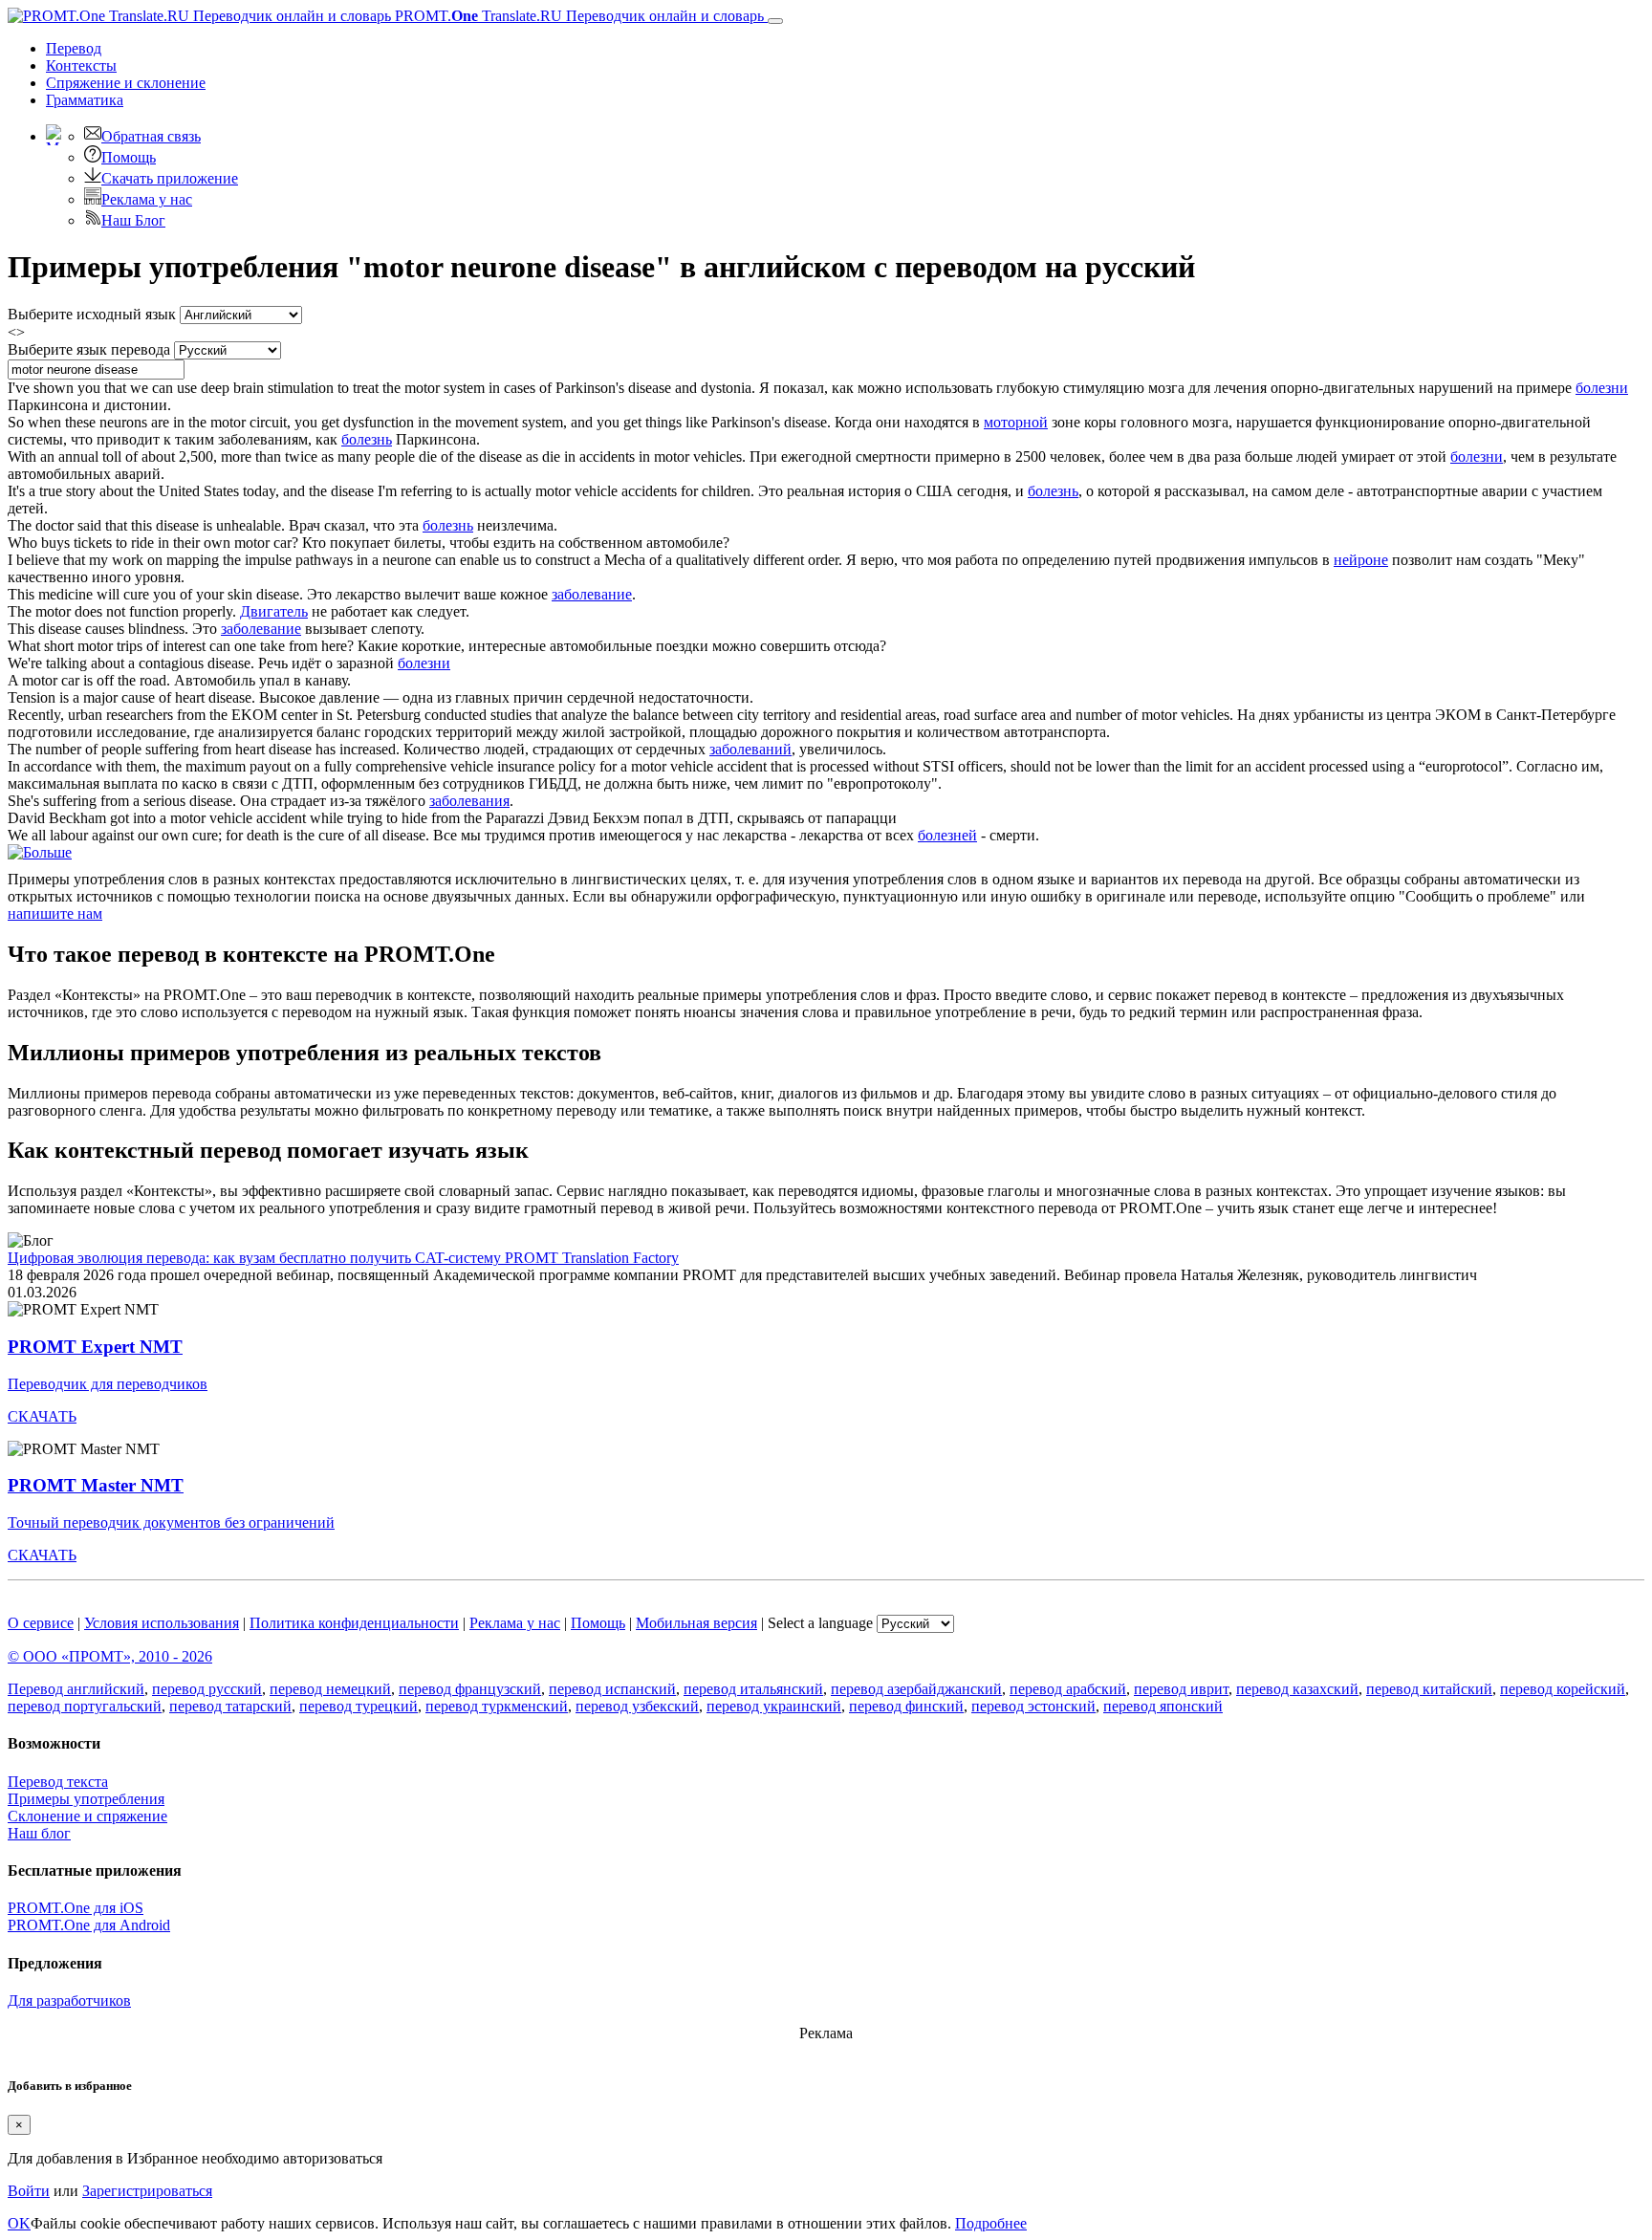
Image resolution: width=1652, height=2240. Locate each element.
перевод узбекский (637, 1706)
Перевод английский (76, 1689)
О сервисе (41, 1623)
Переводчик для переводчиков (108, 1384)
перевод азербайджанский (916, 1689)
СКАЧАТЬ (42, 1416)
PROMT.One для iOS (76, 1908)
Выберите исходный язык (92, 314)
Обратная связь (151, 136)
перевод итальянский (753, 1689)
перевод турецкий (359, 1706)
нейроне (1361, 560)
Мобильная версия (696, 1623)
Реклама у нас (147, 199)
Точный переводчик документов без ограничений (171, 1522)
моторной (1016, 422)
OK (19, 2223)
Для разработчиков (69, 2001)
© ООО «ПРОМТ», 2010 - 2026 (110, 1656)
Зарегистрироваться (147, 2191)
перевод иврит (1181, 1689)
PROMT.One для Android (89, 1925)
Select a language (820, 1623)
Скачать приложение (170, 178)
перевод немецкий (330, 1689)
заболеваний (750, 749)
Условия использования (162, 1623)
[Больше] (40, 852)
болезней (947, 835)
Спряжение (126, 83)
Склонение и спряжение (87, 1816)
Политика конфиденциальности (354, 1623)
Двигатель (274, 611)
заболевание (592, 594)
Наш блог (39, 1833)
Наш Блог (133, 220)
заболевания (469, 801)
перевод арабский (1068, 1689)
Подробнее (991, 2223)
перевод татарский (230, 1706)
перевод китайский (1429, 1689)
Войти (29, 2191)
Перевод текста (58, 1782)
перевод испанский (612, 1689)
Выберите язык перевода (89, 349)
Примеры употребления (86, 1799)
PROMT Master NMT (96, 1485)
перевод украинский (774, 1706)
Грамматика (85, 100)
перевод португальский (85, 1706)
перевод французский (470, 1689)
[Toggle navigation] (775, 21)
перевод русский (207, 1689)
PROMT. (577, 16)
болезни (1602, 388)
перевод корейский (1563, 1689)
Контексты (81, 65)
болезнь (367, 439)
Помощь (129, 157)
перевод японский (1163, 1706)
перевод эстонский (1033, 1706)
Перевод (74, 48)
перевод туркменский (497, 1706)
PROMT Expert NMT (95, 1347)
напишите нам (55, 913)
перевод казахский (1297, 1689)
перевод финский (906, 1706)
